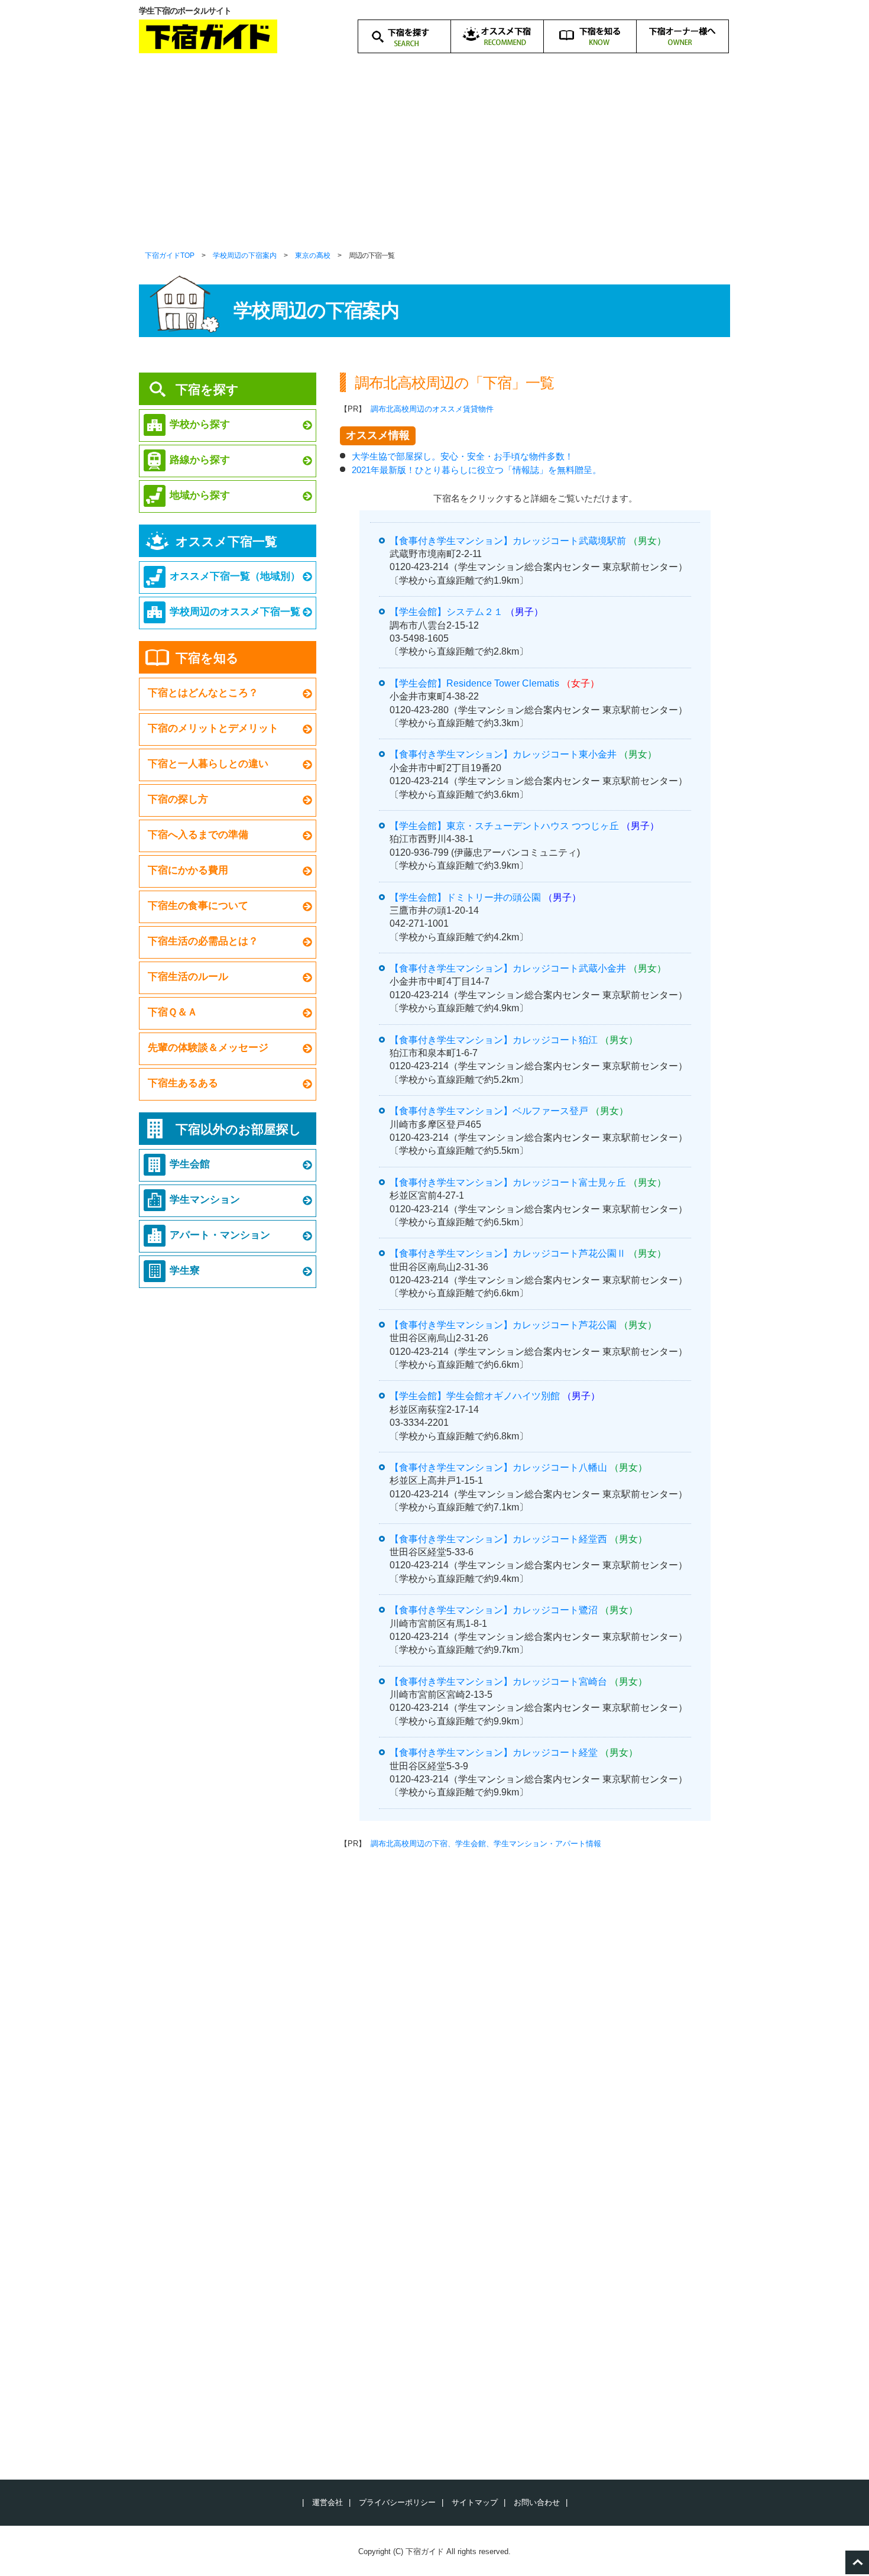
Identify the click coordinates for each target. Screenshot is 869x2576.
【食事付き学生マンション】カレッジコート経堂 (494, 1753)
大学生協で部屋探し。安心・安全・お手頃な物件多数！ (463, 456)
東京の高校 (313, 255)
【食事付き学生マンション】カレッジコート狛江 (494, 1040)
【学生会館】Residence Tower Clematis (474, 683)
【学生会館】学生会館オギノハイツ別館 (475, 1396)
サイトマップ (475, 2502)
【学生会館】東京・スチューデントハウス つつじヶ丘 (504, 826)
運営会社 (328, 2502)
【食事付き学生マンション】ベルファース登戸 (489, 1111)
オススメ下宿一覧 (226, 541)
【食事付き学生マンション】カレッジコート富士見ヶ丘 (508, 1182)
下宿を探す (207, 389)
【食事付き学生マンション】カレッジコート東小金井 (503, 754)
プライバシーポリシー (397, 2502)
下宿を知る (207, 658)
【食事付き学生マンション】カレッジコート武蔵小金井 (508, 968)
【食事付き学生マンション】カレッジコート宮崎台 (498, 1682)
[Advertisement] (434, 160)
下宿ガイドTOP (170, 255)
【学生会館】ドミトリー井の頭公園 (465, 897)
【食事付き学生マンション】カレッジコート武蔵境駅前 (508, 541)
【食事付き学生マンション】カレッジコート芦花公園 (503, 1325)
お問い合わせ (537, 2502)
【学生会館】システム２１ (446, 612)
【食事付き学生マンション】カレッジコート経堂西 (498, 1539)
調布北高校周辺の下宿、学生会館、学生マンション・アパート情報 (486, 1844)
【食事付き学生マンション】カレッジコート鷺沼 (494, 1610)
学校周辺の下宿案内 (245, 255)
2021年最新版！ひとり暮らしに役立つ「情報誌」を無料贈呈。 (476, 470)
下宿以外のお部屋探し (239, 1129)
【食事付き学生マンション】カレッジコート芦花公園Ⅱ (508, 1253)
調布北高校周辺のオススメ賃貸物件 (432, 409)
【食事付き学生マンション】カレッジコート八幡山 (498, 1467)
